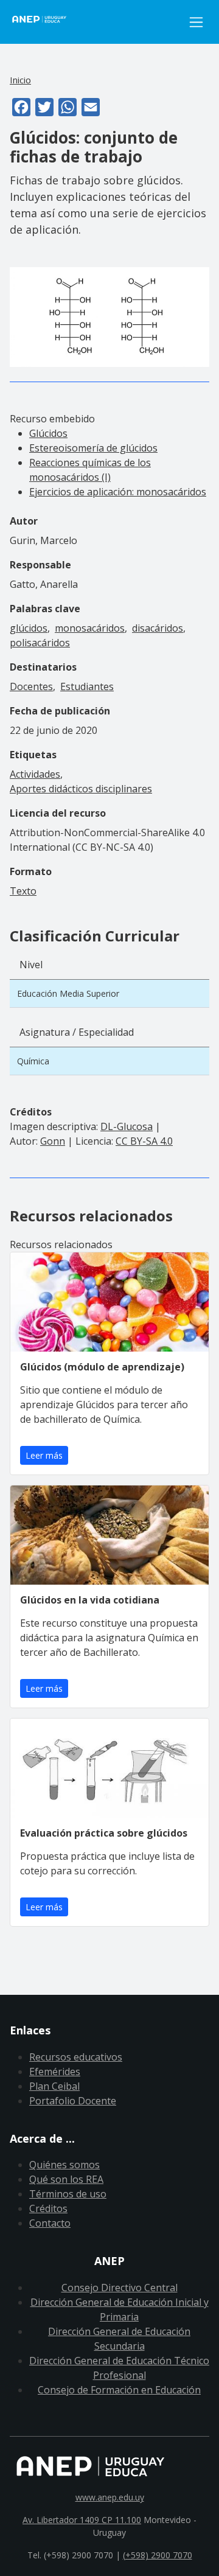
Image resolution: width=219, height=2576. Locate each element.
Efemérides (55, 2072)
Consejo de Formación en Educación (119, 2390)
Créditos (48, 2208)
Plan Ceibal (54, 2086)
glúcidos (29, 628)
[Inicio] (96, 22)
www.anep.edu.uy (110, 2497)
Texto (23, 891)
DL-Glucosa (127, 1126)
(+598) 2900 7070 (158, 2555)
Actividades (35, 774)
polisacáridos (40, 643)
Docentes (31, 686)
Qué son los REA (66, 2179)
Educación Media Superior (68, 993)
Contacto (50, 2223)
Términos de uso (68, 2194)
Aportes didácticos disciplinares (81, 789)
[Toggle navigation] (196, 22)
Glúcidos (48, 433)
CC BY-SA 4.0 (144, 1141)
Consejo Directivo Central (120, 2288)
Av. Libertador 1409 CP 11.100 (82, 2520)
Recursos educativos (76, 2057)
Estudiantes (87, 686)
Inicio (20, 80)
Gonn (53, 1141)
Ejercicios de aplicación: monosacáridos (118, 492)
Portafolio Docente (73, 2101)
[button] (109, 316)
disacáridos (158, 628)
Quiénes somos (64, 2165)
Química (33, 1061)
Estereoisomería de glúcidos (93, 448)
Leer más (44, 1455)
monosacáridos (90, 628)
